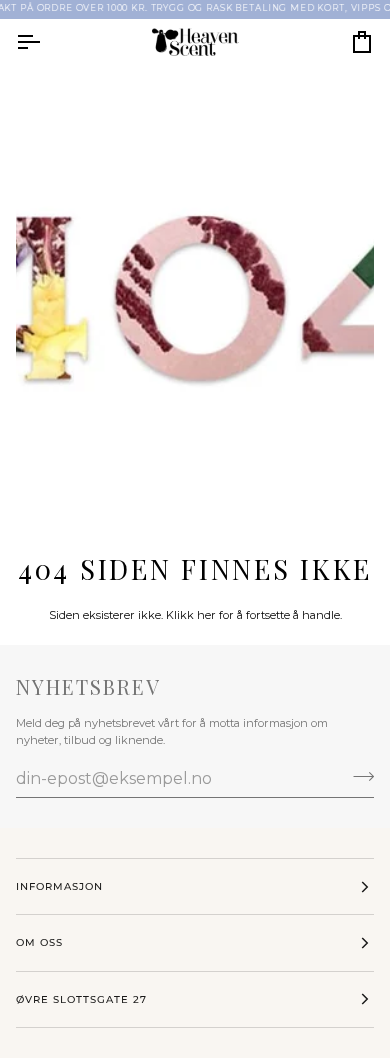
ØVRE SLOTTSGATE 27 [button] (81, 999)
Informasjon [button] (59, 886)
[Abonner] (357, 776)
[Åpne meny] (46, 42)
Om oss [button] (39, 942)
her (206, 615)
